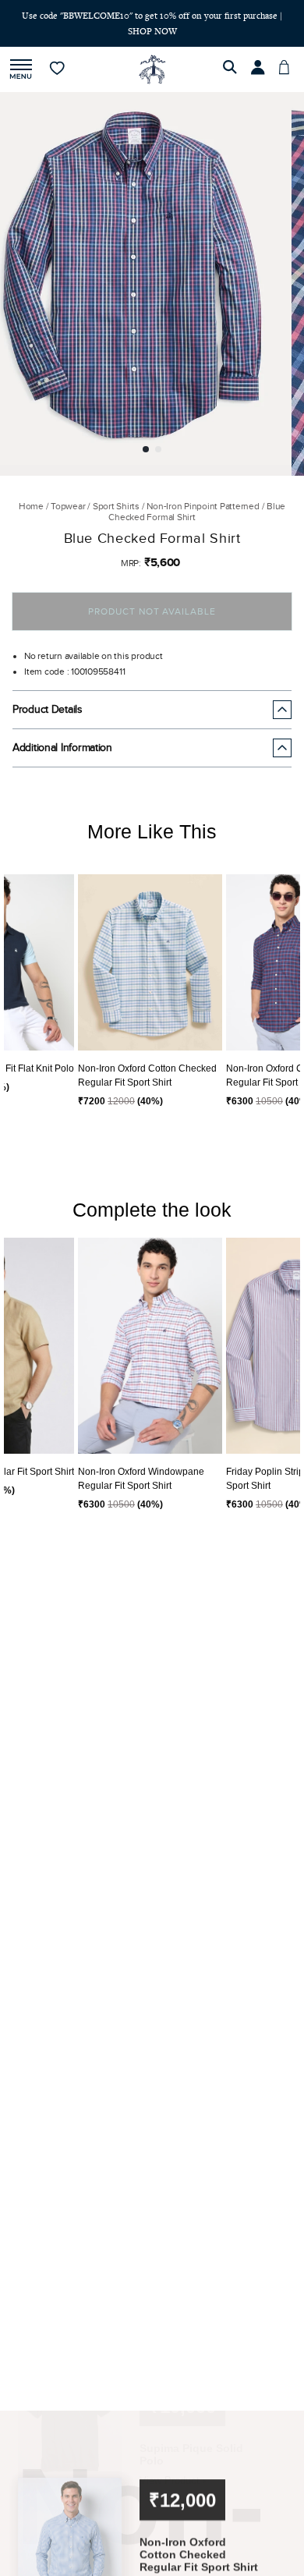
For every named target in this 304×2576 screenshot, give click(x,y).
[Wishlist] (58, 69)
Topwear (68, 506)
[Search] (232, 69)
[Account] (260, 69)
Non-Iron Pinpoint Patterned (203, 506)
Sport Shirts (116, 506)
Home (31, 506)
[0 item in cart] (288, 69)
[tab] (146, 449)
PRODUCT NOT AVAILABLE (152, 611)
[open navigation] (21, 70)
